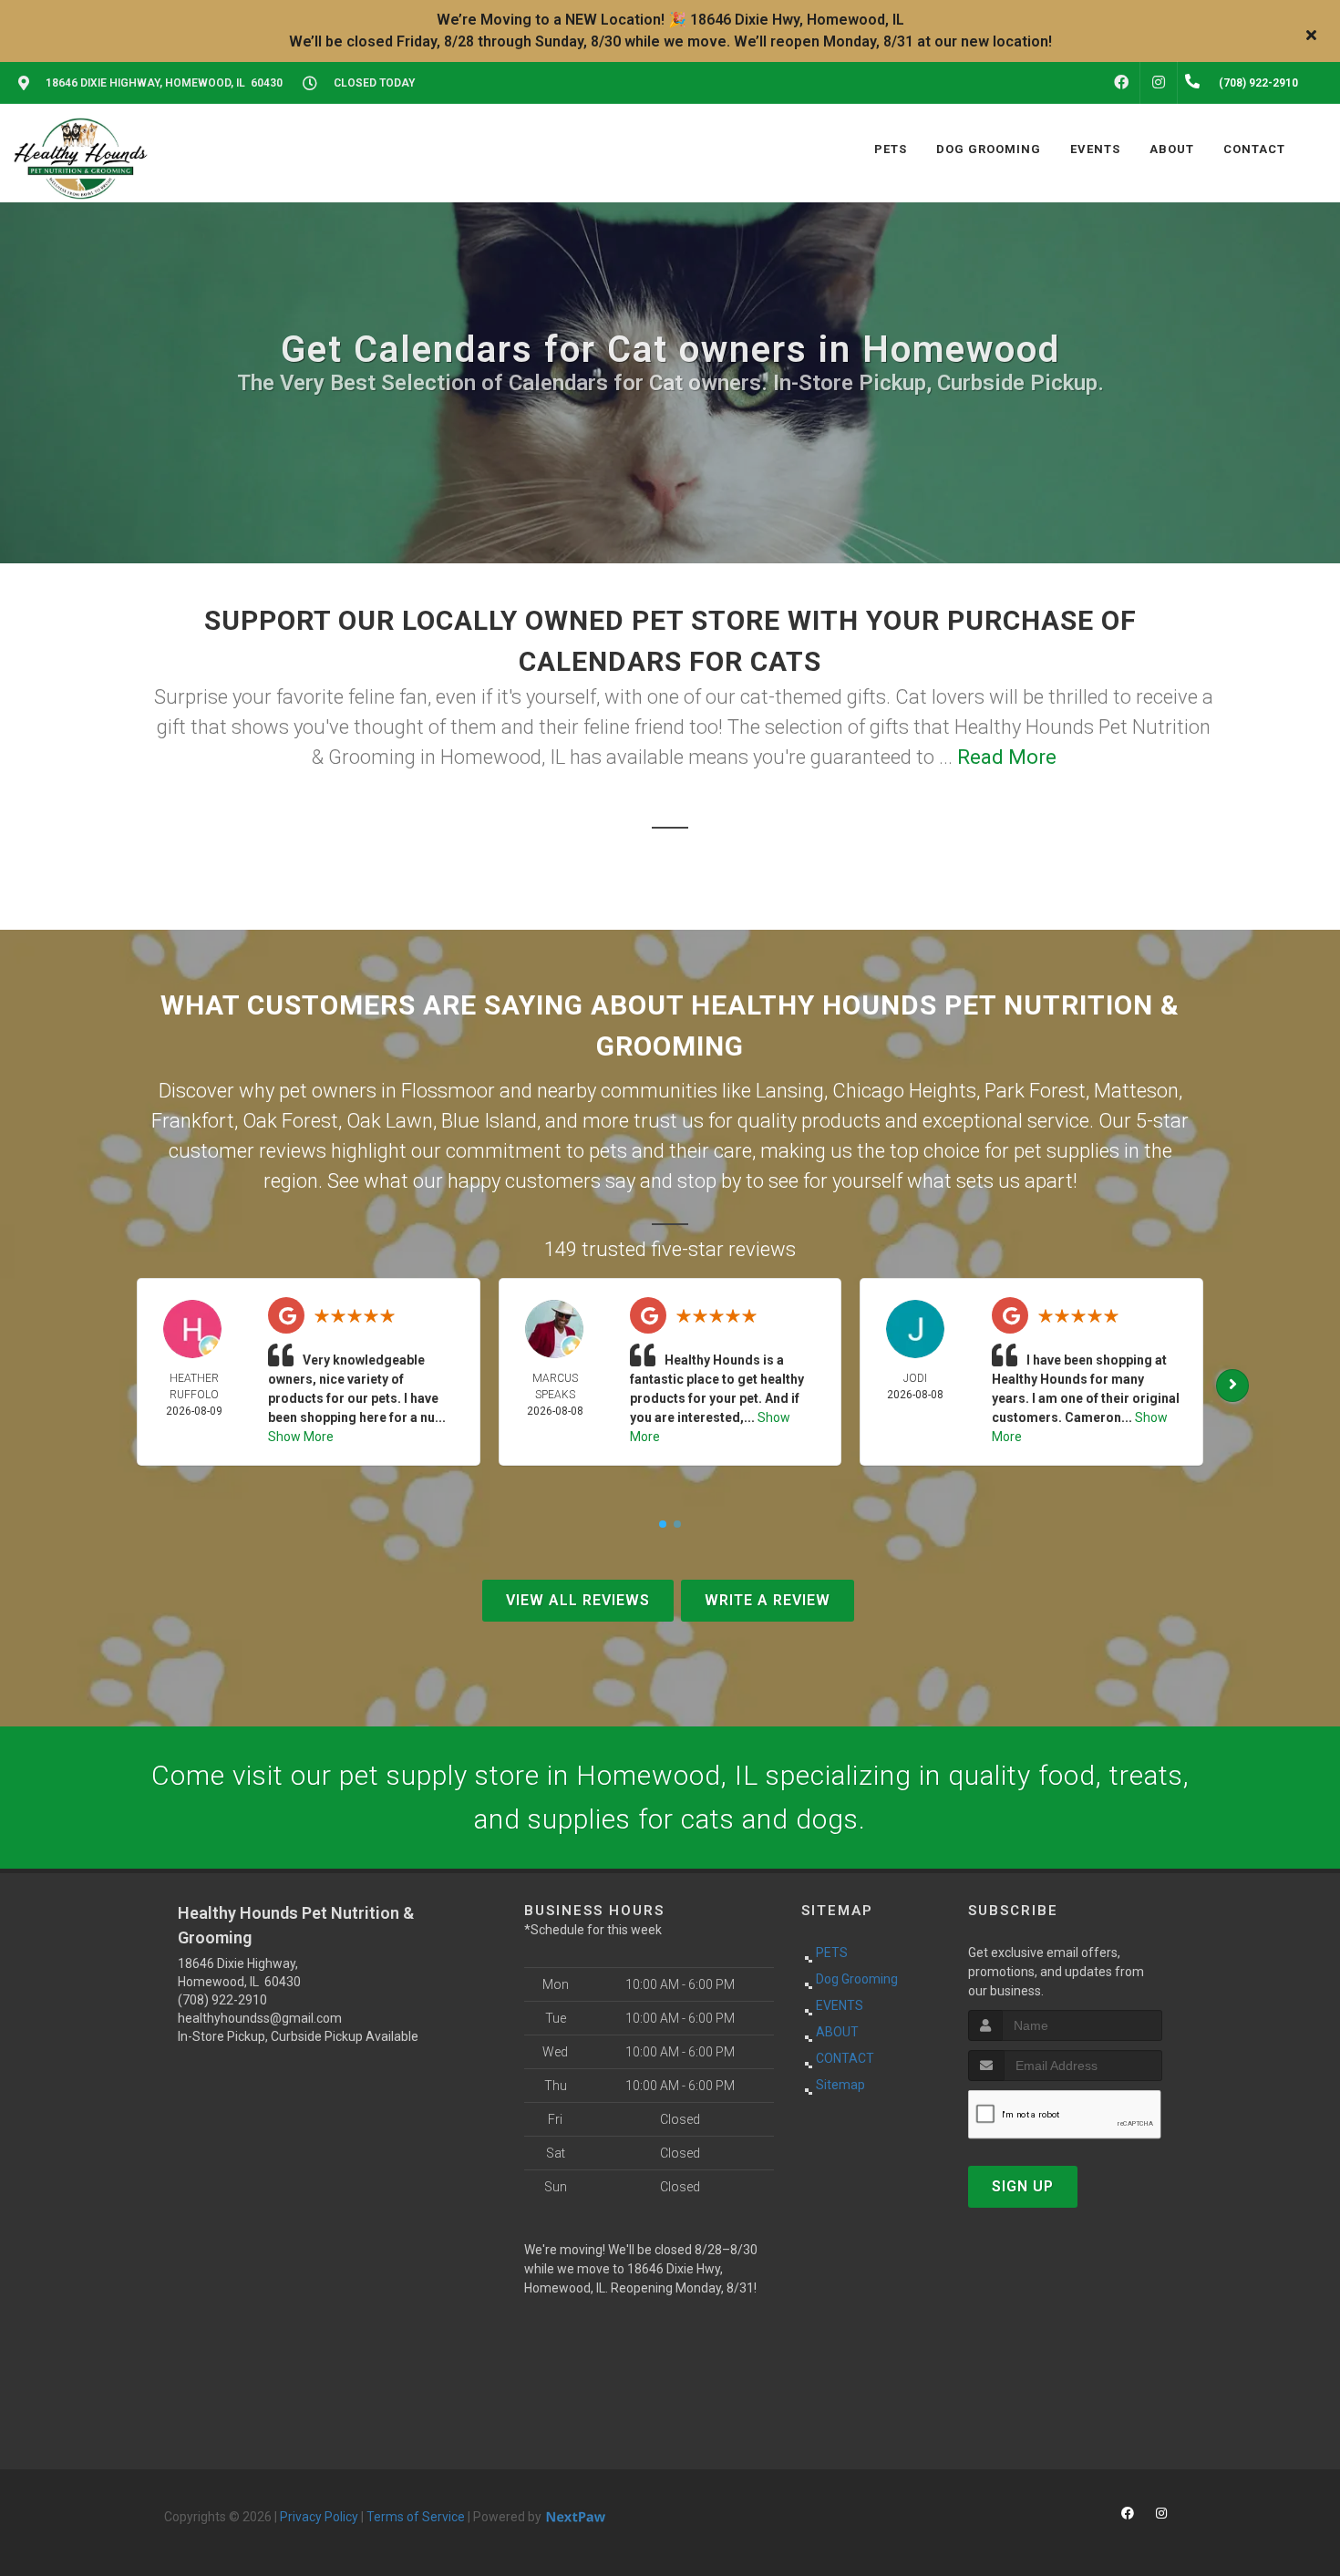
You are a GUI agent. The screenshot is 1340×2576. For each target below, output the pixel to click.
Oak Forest (290, 1121)
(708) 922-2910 (222, 2000)
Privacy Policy (319, 2517)
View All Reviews (578, 1600)
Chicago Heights (904, 1091)
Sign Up (1023, 2186)
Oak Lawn (390, 1121)
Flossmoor (448, 1091)
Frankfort (193, 1121)
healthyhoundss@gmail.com (260, 2018)
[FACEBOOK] (1121, 83)
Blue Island (489, 1121)
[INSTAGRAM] (1159, 83)
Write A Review (768, 1600)
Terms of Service (416, 2517)
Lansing (790, 1091)
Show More (301, 1437)
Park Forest (1035, 1091)
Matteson (1136, 1091)
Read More (1007, 757)
